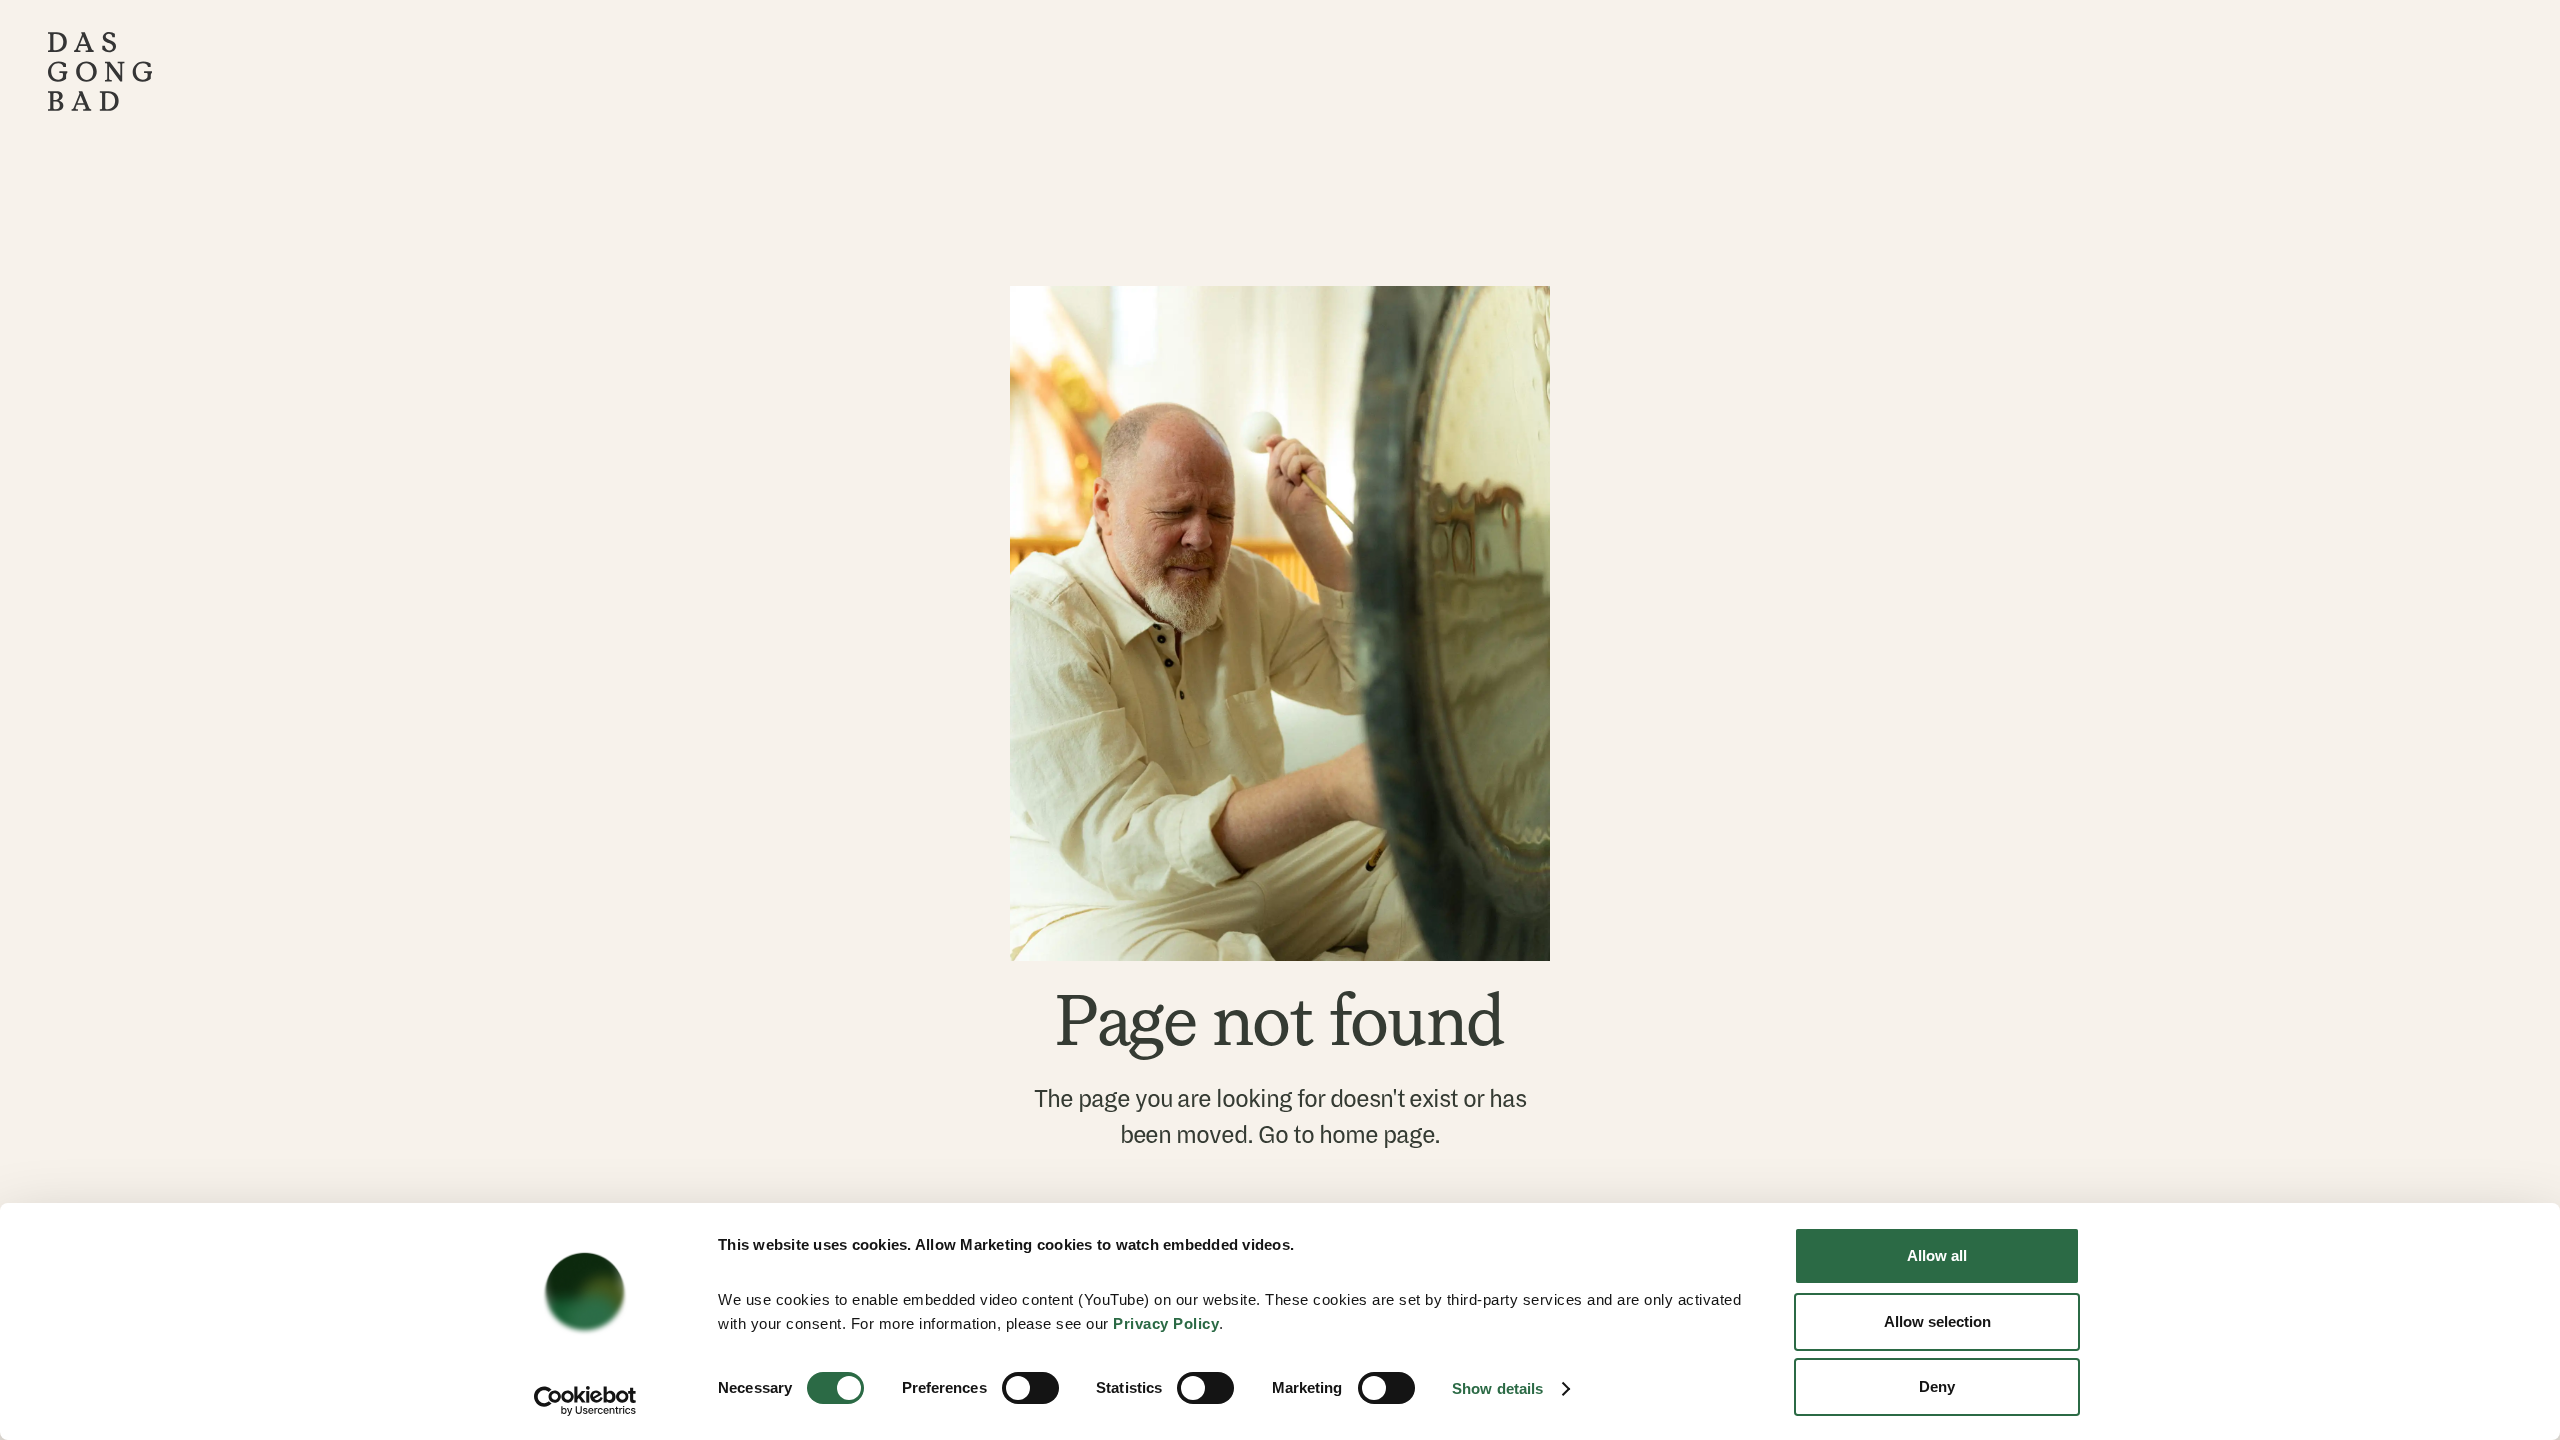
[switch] (1030, 1388)
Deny (1937, 1386)
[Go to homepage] (100, 72)
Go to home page (1346, 1135)
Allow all (1937, 1255)
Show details (1497, 1388)
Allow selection (1937, 1321)
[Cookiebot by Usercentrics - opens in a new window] (585, 1401)
